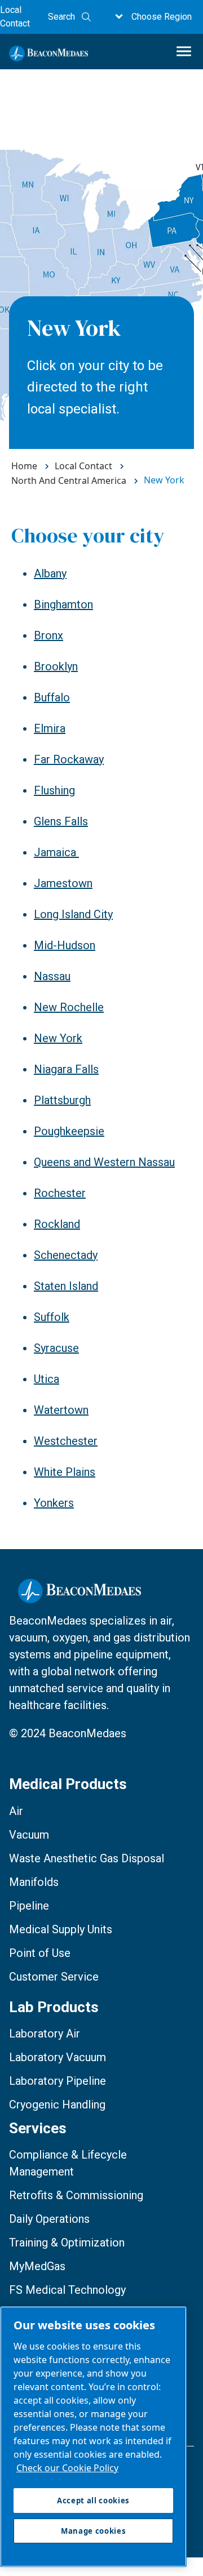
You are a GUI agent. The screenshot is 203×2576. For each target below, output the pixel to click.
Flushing (54, 790)
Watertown (61, 1410)
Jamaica (56, 852)
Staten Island (66, 1286)
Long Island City (73, 914)
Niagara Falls (66, 1069)
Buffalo (52, 697)
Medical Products (68, 1784)
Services (38, 2128)
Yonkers (54, 1503)
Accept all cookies (93, 2501)
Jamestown (63, 883)
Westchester (66, 1441)
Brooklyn (56, 666)
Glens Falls (61, 821)
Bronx (48, 635)
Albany (50, 573)
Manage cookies (93, 2531)
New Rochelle (69, 1007)
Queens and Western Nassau (104, 1162)
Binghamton (63, 604)
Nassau (52, 976)
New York (58, 1038)
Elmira (50, 728)
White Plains (65, 1472)
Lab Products (54, 2007)
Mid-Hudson (65, 945)
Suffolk (52, 1317)
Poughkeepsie (69, 1131)
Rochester (60, 1193)
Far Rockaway (69, 759)
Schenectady (66, 1255)
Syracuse (56, 1348)
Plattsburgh (62, 1100)
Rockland (57, 1224)
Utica (47, 1379)
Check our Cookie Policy (67, 2468)
